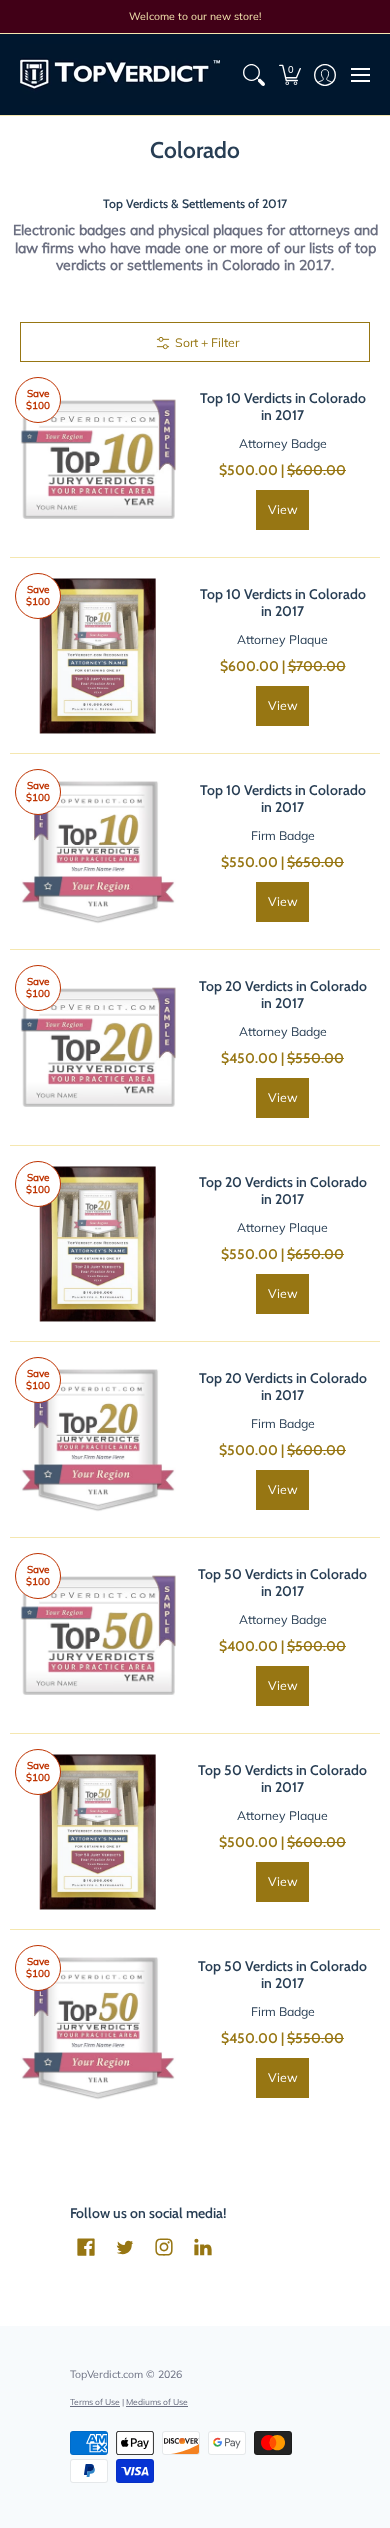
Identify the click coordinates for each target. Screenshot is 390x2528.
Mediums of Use (157, 2401)
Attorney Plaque (282, 639)
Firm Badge (283, 835)
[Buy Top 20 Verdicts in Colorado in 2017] (97, 1047)
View (283, 509)
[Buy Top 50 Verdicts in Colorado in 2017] (97, 1635)
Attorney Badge (283, 443)
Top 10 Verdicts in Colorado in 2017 (283, 407)
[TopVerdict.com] (120, 74)
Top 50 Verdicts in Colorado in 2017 (282, 1583)
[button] (289, 74)
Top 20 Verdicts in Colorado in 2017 (283, 995)
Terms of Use (95, 2401)
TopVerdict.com (106, 2374)
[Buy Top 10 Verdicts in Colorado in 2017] (97, 459)
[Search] (254, 74)
